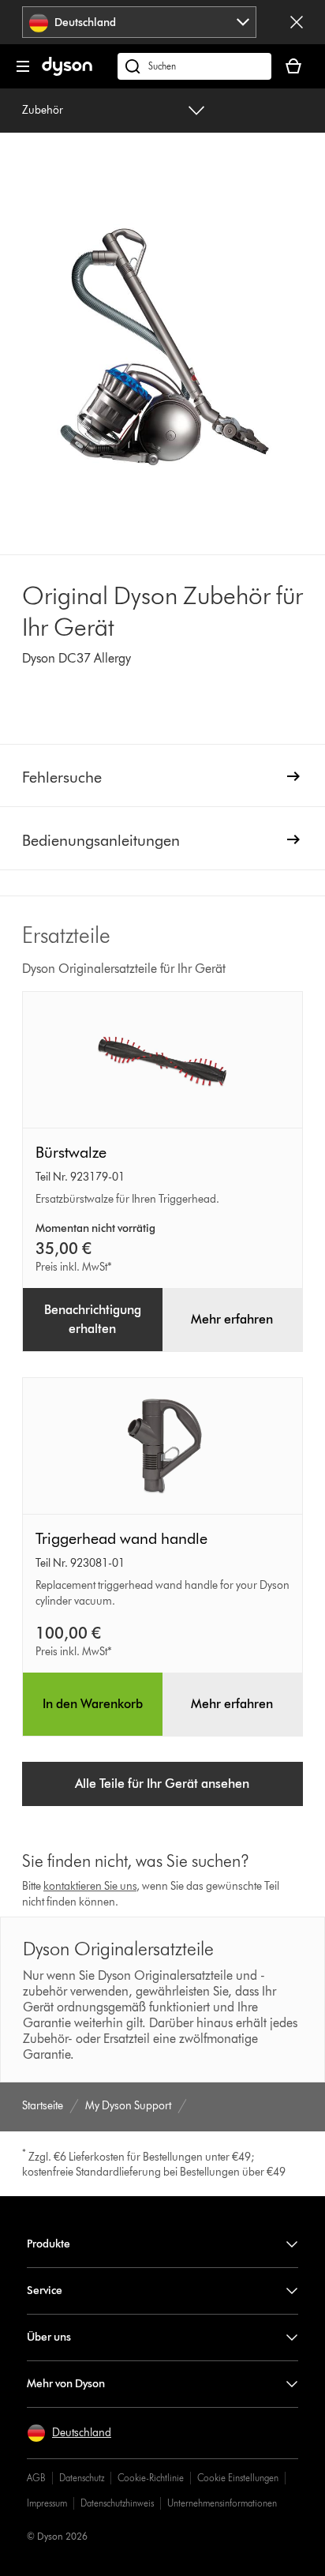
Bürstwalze (71, 1152)
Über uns (49, 2337)
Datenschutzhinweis (117, 2503)
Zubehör (43, 110)
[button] (69, 2433)
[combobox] (139, 22)
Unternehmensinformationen (222, 2503)
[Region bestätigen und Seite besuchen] (297, 22)
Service (45, 2291)
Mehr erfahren (232, 1319)
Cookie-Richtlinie (151, 2478)
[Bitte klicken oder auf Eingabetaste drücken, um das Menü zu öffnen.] (23, 66)
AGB (36, 2478)
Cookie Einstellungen (238, 2478)
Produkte (49, 2244)
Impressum (47, 2503)
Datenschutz (82, 2478)
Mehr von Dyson (66, 2384)
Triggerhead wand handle (121, 1538)
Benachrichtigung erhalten (93, 1319)
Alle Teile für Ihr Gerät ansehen (162, 1784)
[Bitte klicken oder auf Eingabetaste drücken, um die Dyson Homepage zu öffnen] (67, 72)
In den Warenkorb (93, 1704)
